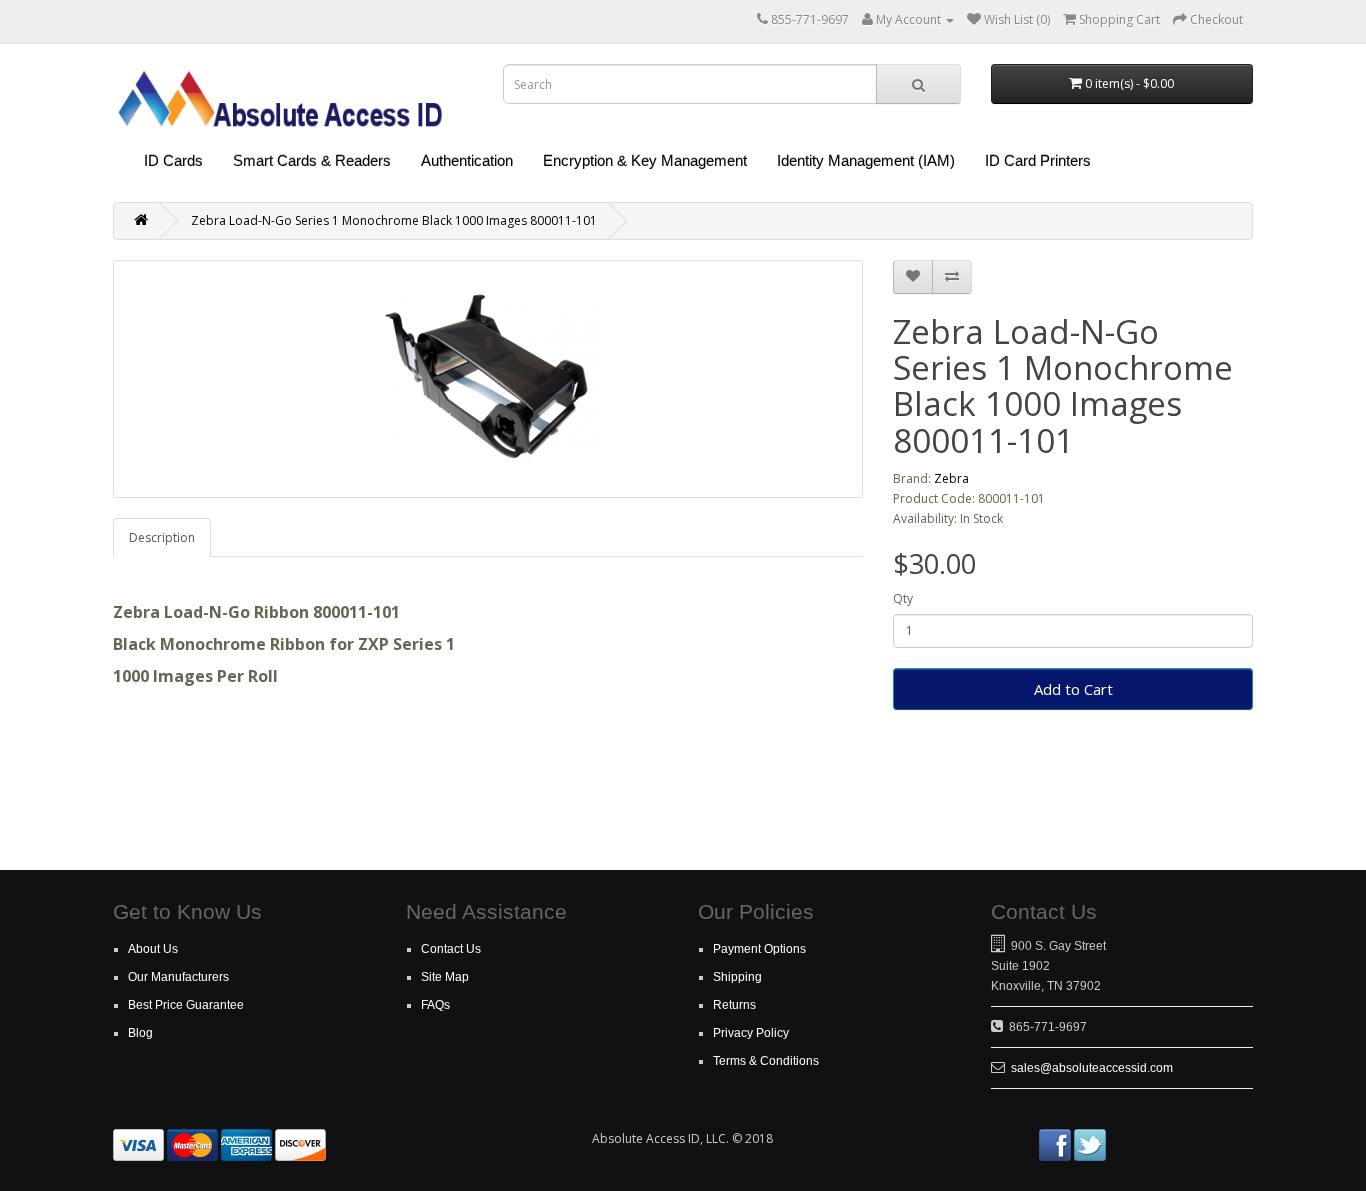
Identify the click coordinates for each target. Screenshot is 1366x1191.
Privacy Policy (751, 1033)
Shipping (737, 977)
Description (162, 537)
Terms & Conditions (766, 1061)
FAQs (435, 1005)
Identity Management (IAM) (866, 160)
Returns (734, 1005)
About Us (153, 949)
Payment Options (759, 949)
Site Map (445, 977)
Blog (140, 1033)
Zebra (951, 478)
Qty (903, 598)
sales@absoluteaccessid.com (1092, 1068)
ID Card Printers (1038, 160)
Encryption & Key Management (645, 160)
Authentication (467, 160)
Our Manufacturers (178, 977)
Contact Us (451, 949)
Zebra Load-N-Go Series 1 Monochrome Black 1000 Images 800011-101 (394, 220)
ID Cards (173, 160)
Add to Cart (1073, 689)
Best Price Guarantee (186, 1005)
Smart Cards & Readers (312, 160)
